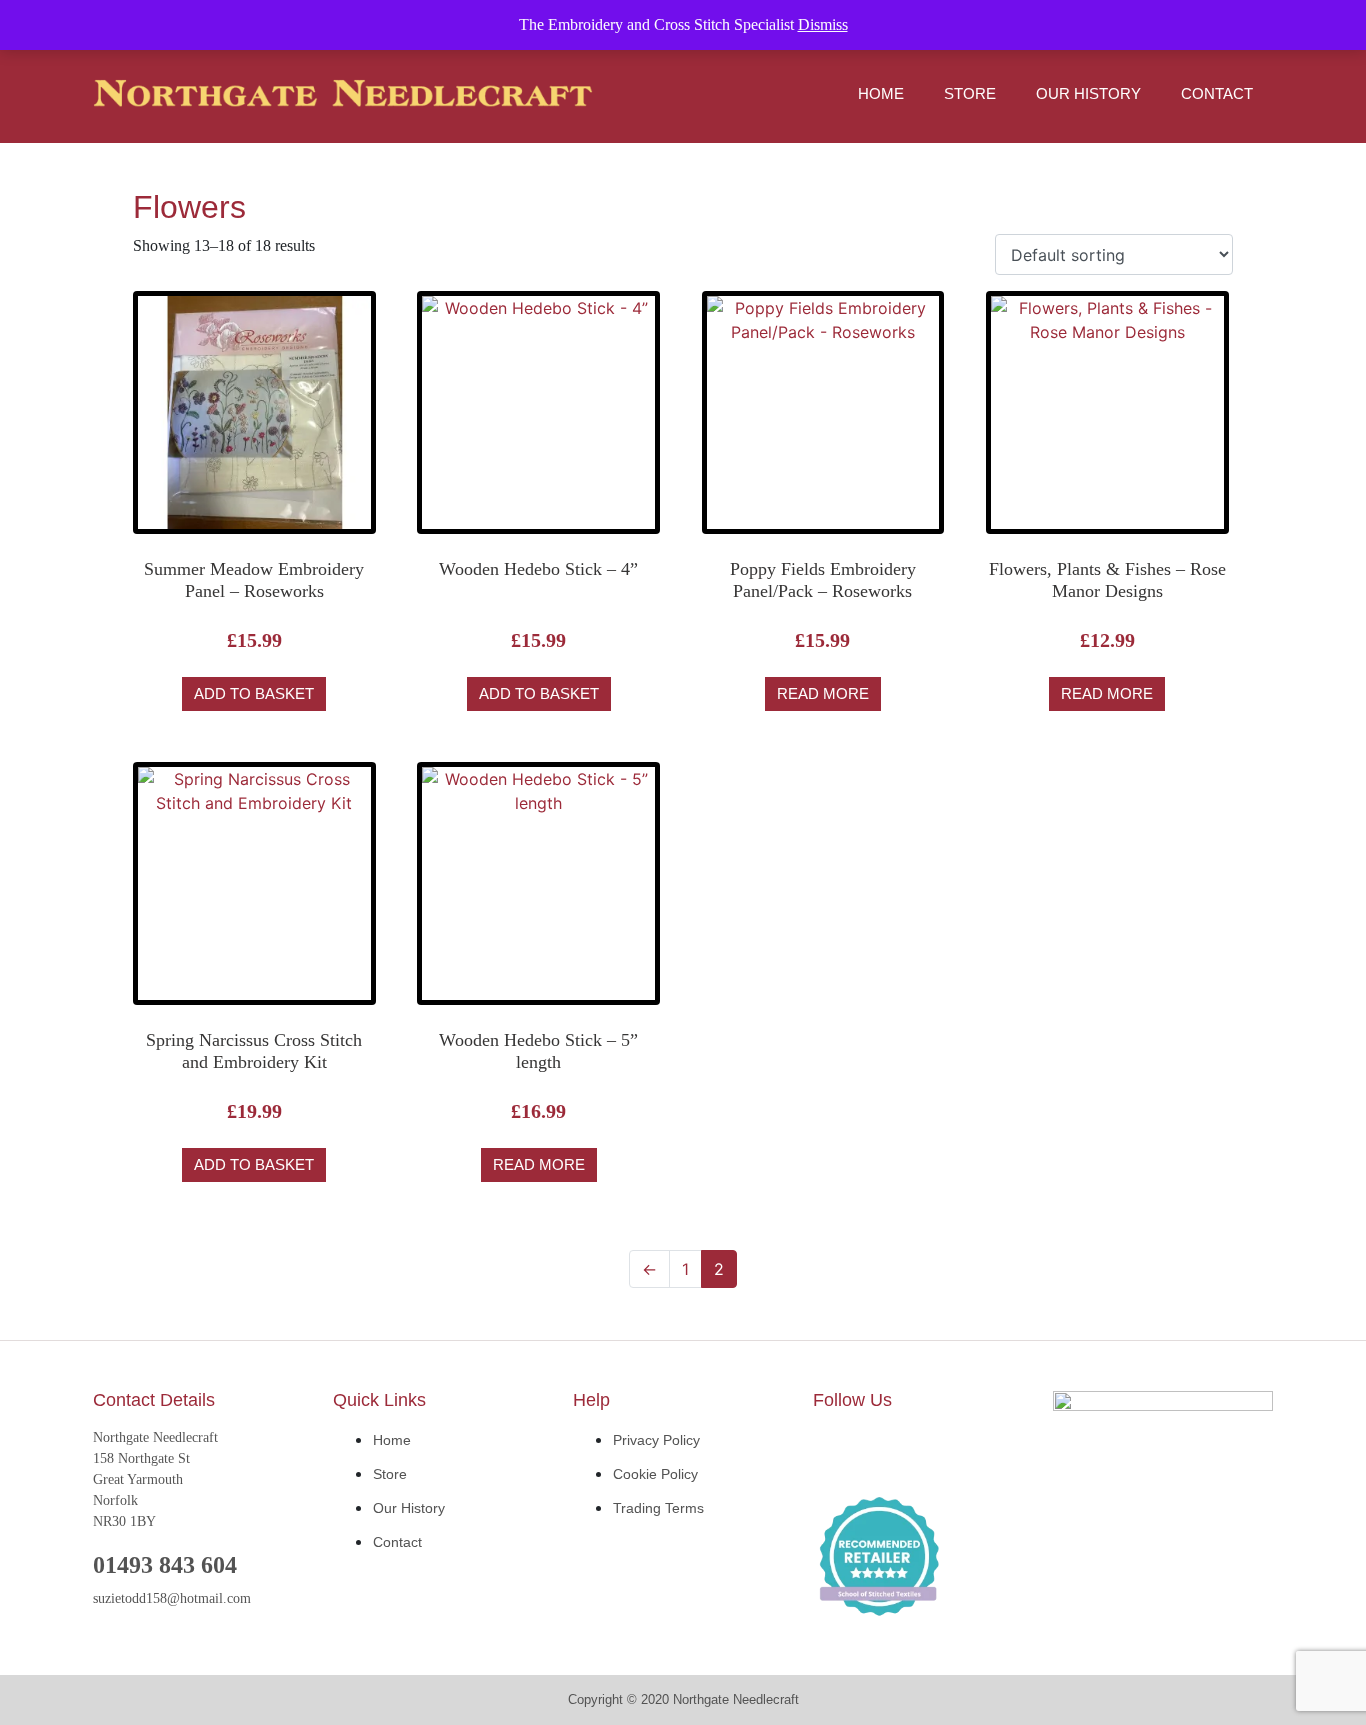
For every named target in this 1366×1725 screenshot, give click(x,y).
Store (970, 93)
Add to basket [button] (254, 693)
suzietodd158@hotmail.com (172, 1598)
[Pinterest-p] (958, 1452)
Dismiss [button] (823, 24)
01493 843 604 (165, 1565)
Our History (1088, 93)
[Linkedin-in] (898, 1452)
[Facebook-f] (838, 1452)
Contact (1217, 93)
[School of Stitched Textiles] (879, 1558)
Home (881, 93)
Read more (823, 693)
